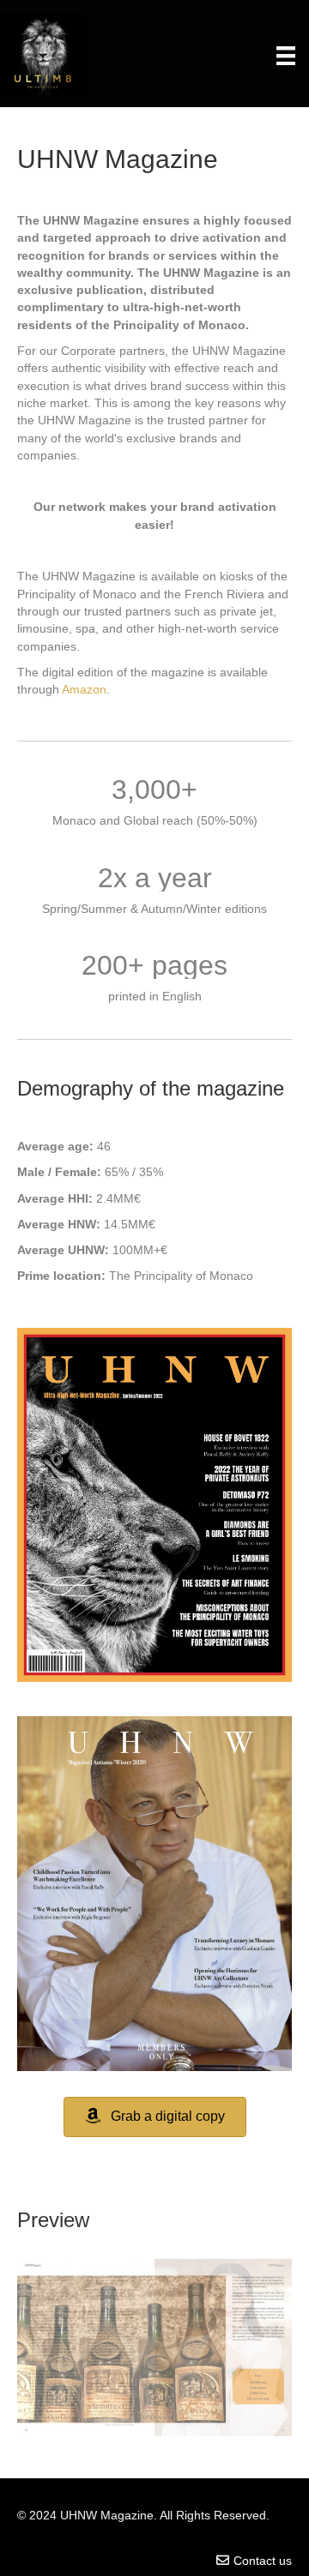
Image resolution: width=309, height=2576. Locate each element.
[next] (249, 2372)
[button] (155, 2117)
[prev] (60, 2372)
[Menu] (286, 56)
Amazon (84, 689)
